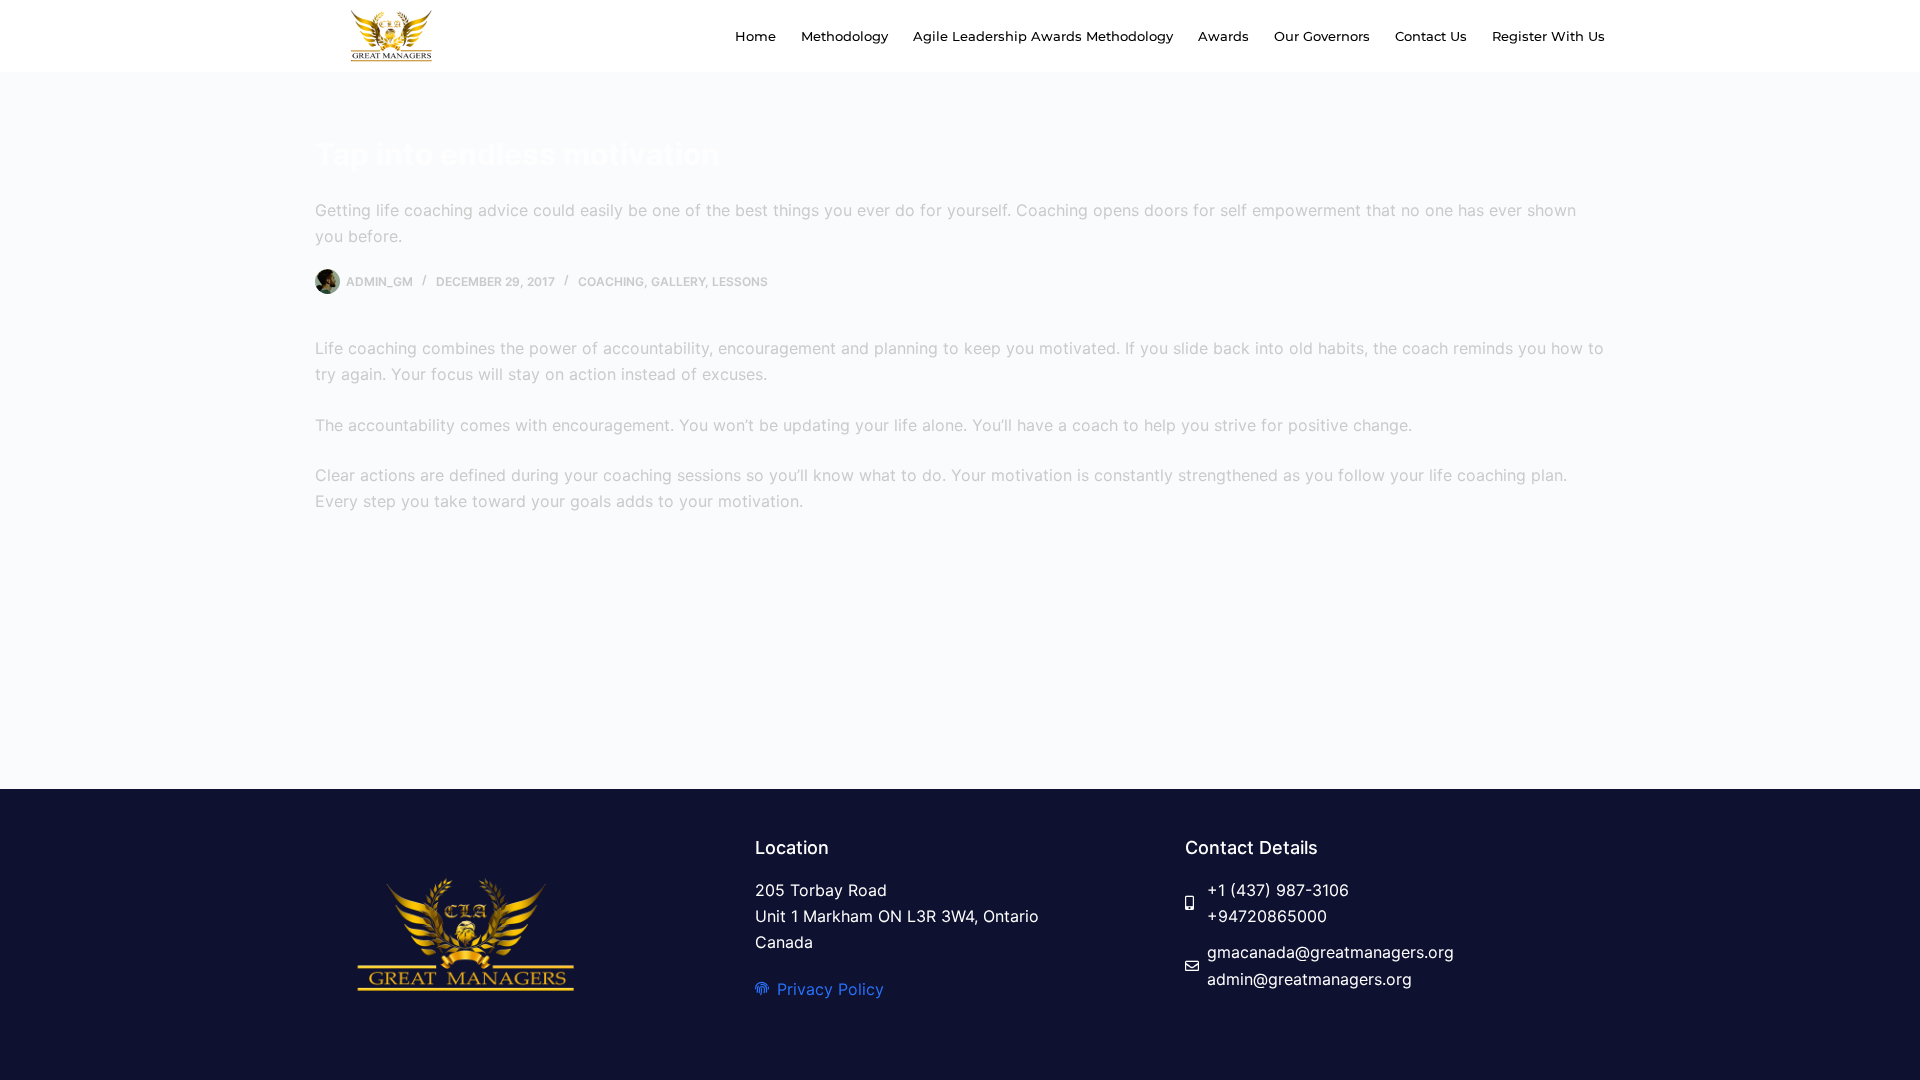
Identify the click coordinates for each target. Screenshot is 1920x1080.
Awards (1223, 36)
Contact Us (1431, 36)
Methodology (844, 36)
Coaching (611, 281)
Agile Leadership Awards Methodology (1043, 36)
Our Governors (1322, 36)
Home (755, 36)
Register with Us (1548, 36)
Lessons (740, 281)
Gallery (678, 281)
